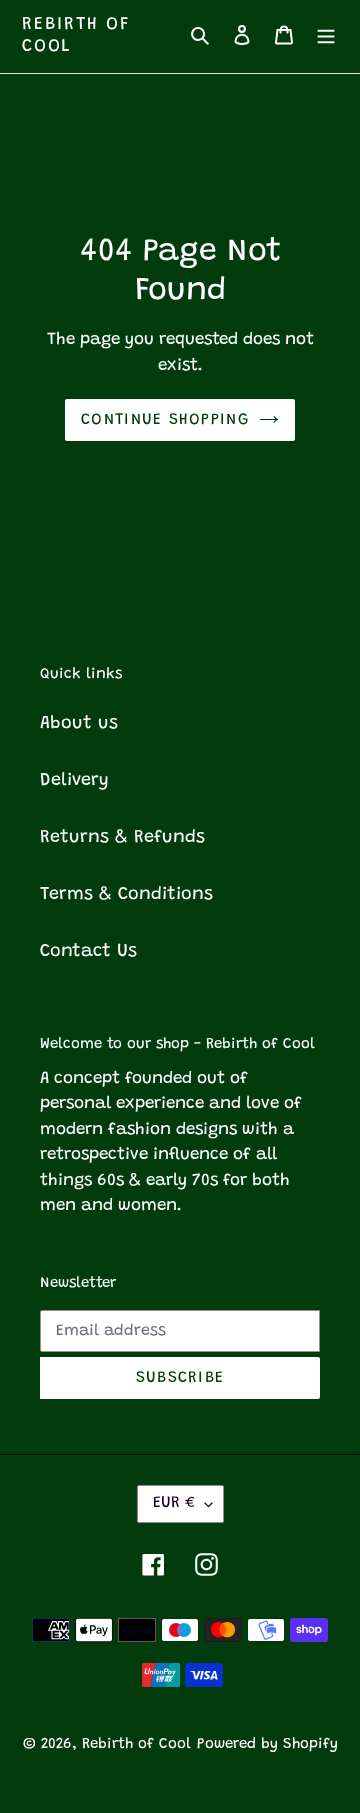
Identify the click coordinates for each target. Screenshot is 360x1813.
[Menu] (326, 36)
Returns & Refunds (122, 838)
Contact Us (88, 952)
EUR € (174, 1503)
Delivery (74, 781)
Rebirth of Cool (76, 36)
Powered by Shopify (267, 1744)
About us (79, 724)
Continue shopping (165, 420)
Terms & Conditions (126, 895)
